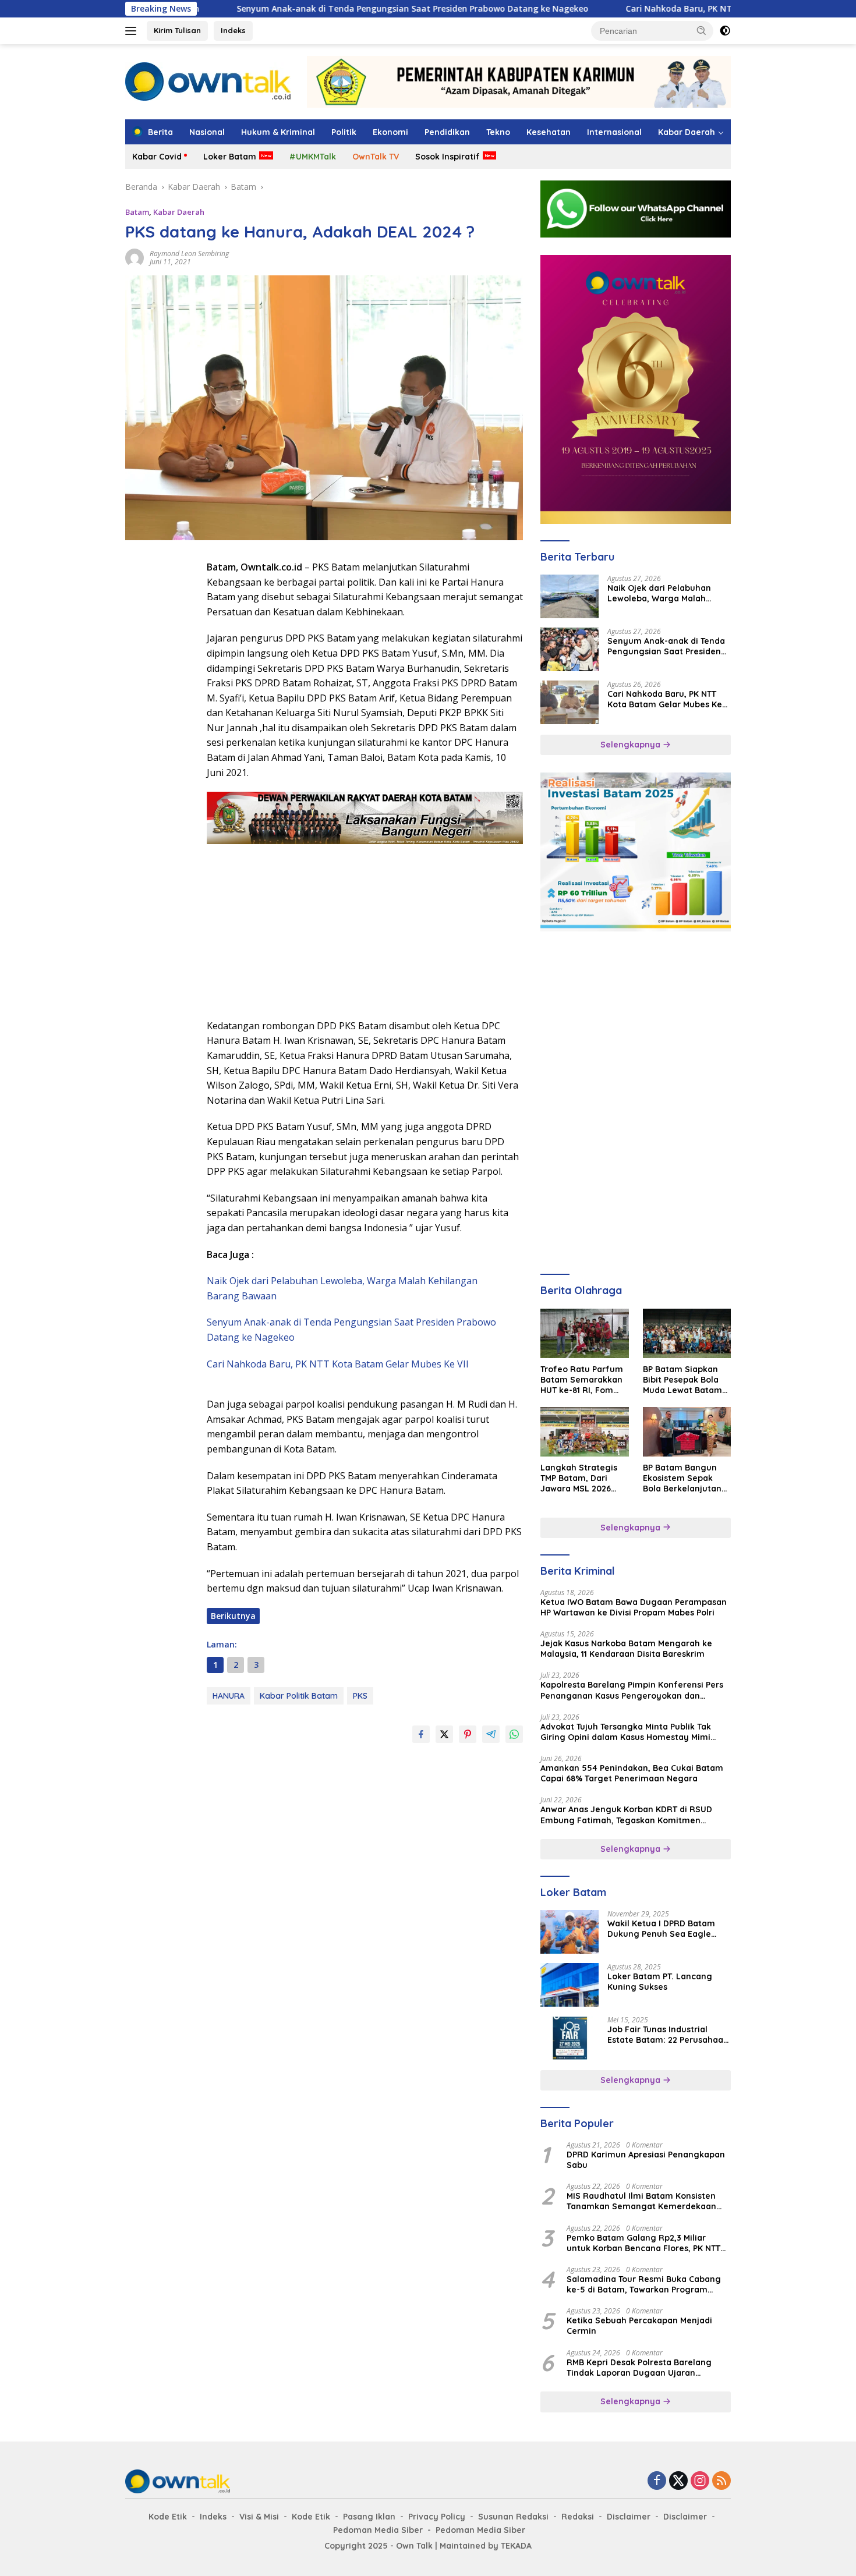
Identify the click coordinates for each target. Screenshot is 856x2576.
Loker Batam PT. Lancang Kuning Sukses (660, 1982)
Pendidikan (447, 132)
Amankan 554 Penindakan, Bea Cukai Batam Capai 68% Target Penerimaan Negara (632, 1773)
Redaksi (578, 2517)
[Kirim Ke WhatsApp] (514, 1734)
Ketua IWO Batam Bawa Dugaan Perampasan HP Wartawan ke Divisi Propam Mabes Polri (634, 1607)
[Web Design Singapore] (636, 389)
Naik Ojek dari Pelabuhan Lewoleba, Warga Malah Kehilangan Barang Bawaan (665, 593)
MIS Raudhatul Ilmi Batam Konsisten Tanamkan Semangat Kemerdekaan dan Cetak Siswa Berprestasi (641, 2201)
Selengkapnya (632, 745)
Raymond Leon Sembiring (189, 254)
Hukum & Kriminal (278, 132)
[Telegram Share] (491, 1734)
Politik (344, 132)
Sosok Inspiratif (448, 157)
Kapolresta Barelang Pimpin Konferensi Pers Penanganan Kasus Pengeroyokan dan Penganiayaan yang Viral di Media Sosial (632, 1690)
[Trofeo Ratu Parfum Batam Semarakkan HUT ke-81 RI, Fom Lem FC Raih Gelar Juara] (584, 1333)
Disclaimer (629, 2517)
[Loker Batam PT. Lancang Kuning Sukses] (570, 1985)
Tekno (498, 132)
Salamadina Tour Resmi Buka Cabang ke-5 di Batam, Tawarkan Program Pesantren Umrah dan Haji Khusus (644, 2284)
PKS (360, 1696)
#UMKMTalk (313, 157)
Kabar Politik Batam (299, 1696)
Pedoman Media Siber (378, 2530)
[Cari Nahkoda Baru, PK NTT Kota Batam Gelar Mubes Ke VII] (570, 702)
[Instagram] (700, 2481)
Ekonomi (390, 132)
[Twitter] (678, 2481)
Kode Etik (168, 2517)
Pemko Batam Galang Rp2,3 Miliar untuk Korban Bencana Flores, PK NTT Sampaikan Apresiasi (643, 2243)
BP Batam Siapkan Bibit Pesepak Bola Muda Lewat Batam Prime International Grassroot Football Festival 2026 (683, 1380)
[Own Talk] (208, 81)
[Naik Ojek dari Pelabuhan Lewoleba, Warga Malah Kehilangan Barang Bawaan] (570, 596)
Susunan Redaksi (513, 2517)
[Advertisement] (160, 735)
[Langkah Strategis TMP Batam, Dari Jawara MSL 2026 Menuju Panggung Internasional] (584, 1432)
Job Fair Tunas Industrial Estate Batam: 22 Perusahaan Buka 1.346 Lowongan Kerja (668, 2035)
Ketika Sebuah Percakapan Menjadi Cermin (639, 2326)
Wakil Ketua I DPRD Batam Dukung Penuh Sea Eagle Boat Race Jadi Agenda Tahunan (661, 1929)
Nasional (207, 132)
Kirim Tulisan (177, 30)
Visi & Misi (259, 2517)
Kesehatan (549, 132)
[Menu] (133, 31)
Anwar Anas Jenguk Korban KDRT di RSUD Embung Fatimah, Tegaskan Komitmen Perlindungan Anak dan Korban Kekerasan (627, 1815)
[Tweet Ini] (444, 1734)
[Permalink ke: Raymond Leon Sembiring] (135, 256)
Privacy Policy (437, 2517)
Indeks (233, 30)
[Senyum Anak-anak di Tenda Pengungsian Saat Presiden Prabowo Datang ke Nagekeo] (570, 649)
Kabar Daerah (687, 132)
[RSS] (721, 2481)
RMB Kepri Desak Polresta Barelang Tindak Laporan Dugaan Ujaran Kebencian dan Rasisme (639, 2368)
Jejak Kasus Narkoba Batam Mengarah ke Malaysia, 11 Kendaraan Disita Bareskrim (626, 1649)
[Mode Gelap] (725, 31)
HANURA (229, 1696)
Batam (137, 212)
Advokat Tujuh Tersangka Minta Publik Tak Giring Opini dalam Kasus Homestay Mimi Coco (626, 1732)
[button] (702, 30)
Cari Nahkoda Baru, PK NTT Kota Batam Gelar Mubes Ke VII (648, 9)
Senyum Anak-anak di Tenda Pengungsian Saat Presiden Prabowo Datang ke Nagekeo (314, 9)
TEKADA (516, 2546)
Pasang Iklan (369, 2517)
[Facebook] (657, 2481)
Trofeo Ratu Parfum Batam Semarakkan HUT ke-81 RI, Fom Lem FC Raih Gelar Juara (582, 1380)
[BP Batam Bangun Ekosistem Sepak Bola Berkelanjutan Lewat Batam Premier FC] (687, 1432)
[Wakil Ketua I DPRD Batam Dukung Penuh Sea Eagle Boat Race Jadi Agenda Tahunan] (570, 1932)
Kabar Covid (157, 157)
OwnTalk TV (376, 157)
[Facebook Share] (421, 1734)
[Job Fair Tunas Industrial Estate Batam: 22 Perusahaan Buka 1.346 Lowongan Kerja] (570, 2038)
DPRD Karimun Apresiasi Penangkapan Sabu (646, 2160)
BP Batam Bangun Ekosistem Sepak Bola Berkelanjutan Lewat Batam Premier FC (682, 1478)
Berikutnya (233, 1616)
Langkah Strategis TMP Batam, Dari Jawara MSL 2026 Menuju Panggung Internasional (579, 1478)
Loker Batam (230, 157)
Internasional (614, 132)
